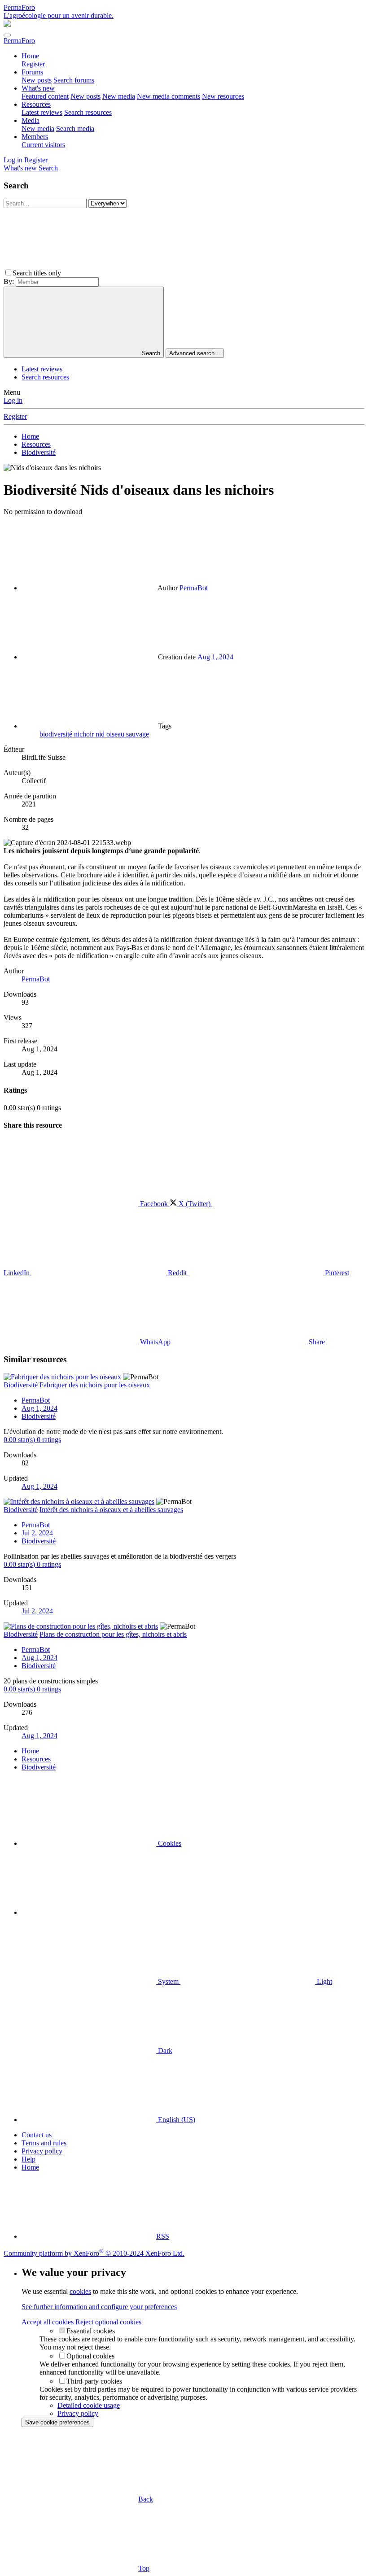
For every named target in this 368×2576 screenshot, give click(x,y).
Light (324, 1981)
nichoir (85, 734)
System (168, 1981)
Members (35, 137)
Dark (164, 2051)
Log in (13, 400)
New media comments (169, 96)
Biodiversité (39, 1416)
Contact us (37, 2135)
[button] (130, 273)
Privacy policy (42, 2151)
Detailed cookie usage (89, 2405)
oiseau (116, 734)
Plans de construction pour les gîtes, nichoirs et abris (113, 1634)
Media (31, 120)
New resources (223, 96)
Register (33, 64)
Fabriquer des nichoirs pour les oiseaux (95, 1385)
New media (119, 96)
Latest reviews (42, 112)
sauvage (138, 734)
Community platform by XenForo (94, 2253)
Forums (32, 72)
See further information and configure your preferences (99, 2307)
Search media (75, 129)
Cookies (169, 1843)
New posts (37, 80)
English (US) (176, 2120)
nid (101, 734)
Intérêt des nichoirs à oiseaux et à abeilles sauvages (111, 1510)
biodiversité (57, 734)
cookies (80, 2291)
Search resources (88, 112)
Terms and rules (44, 2143)
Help (28, 2159)
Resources (36, 104)
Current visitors (43, 145)
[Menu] (7, 35)
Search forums (74, 80)
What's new (38, 88)
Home (30, 56)
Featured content (45, 96)
